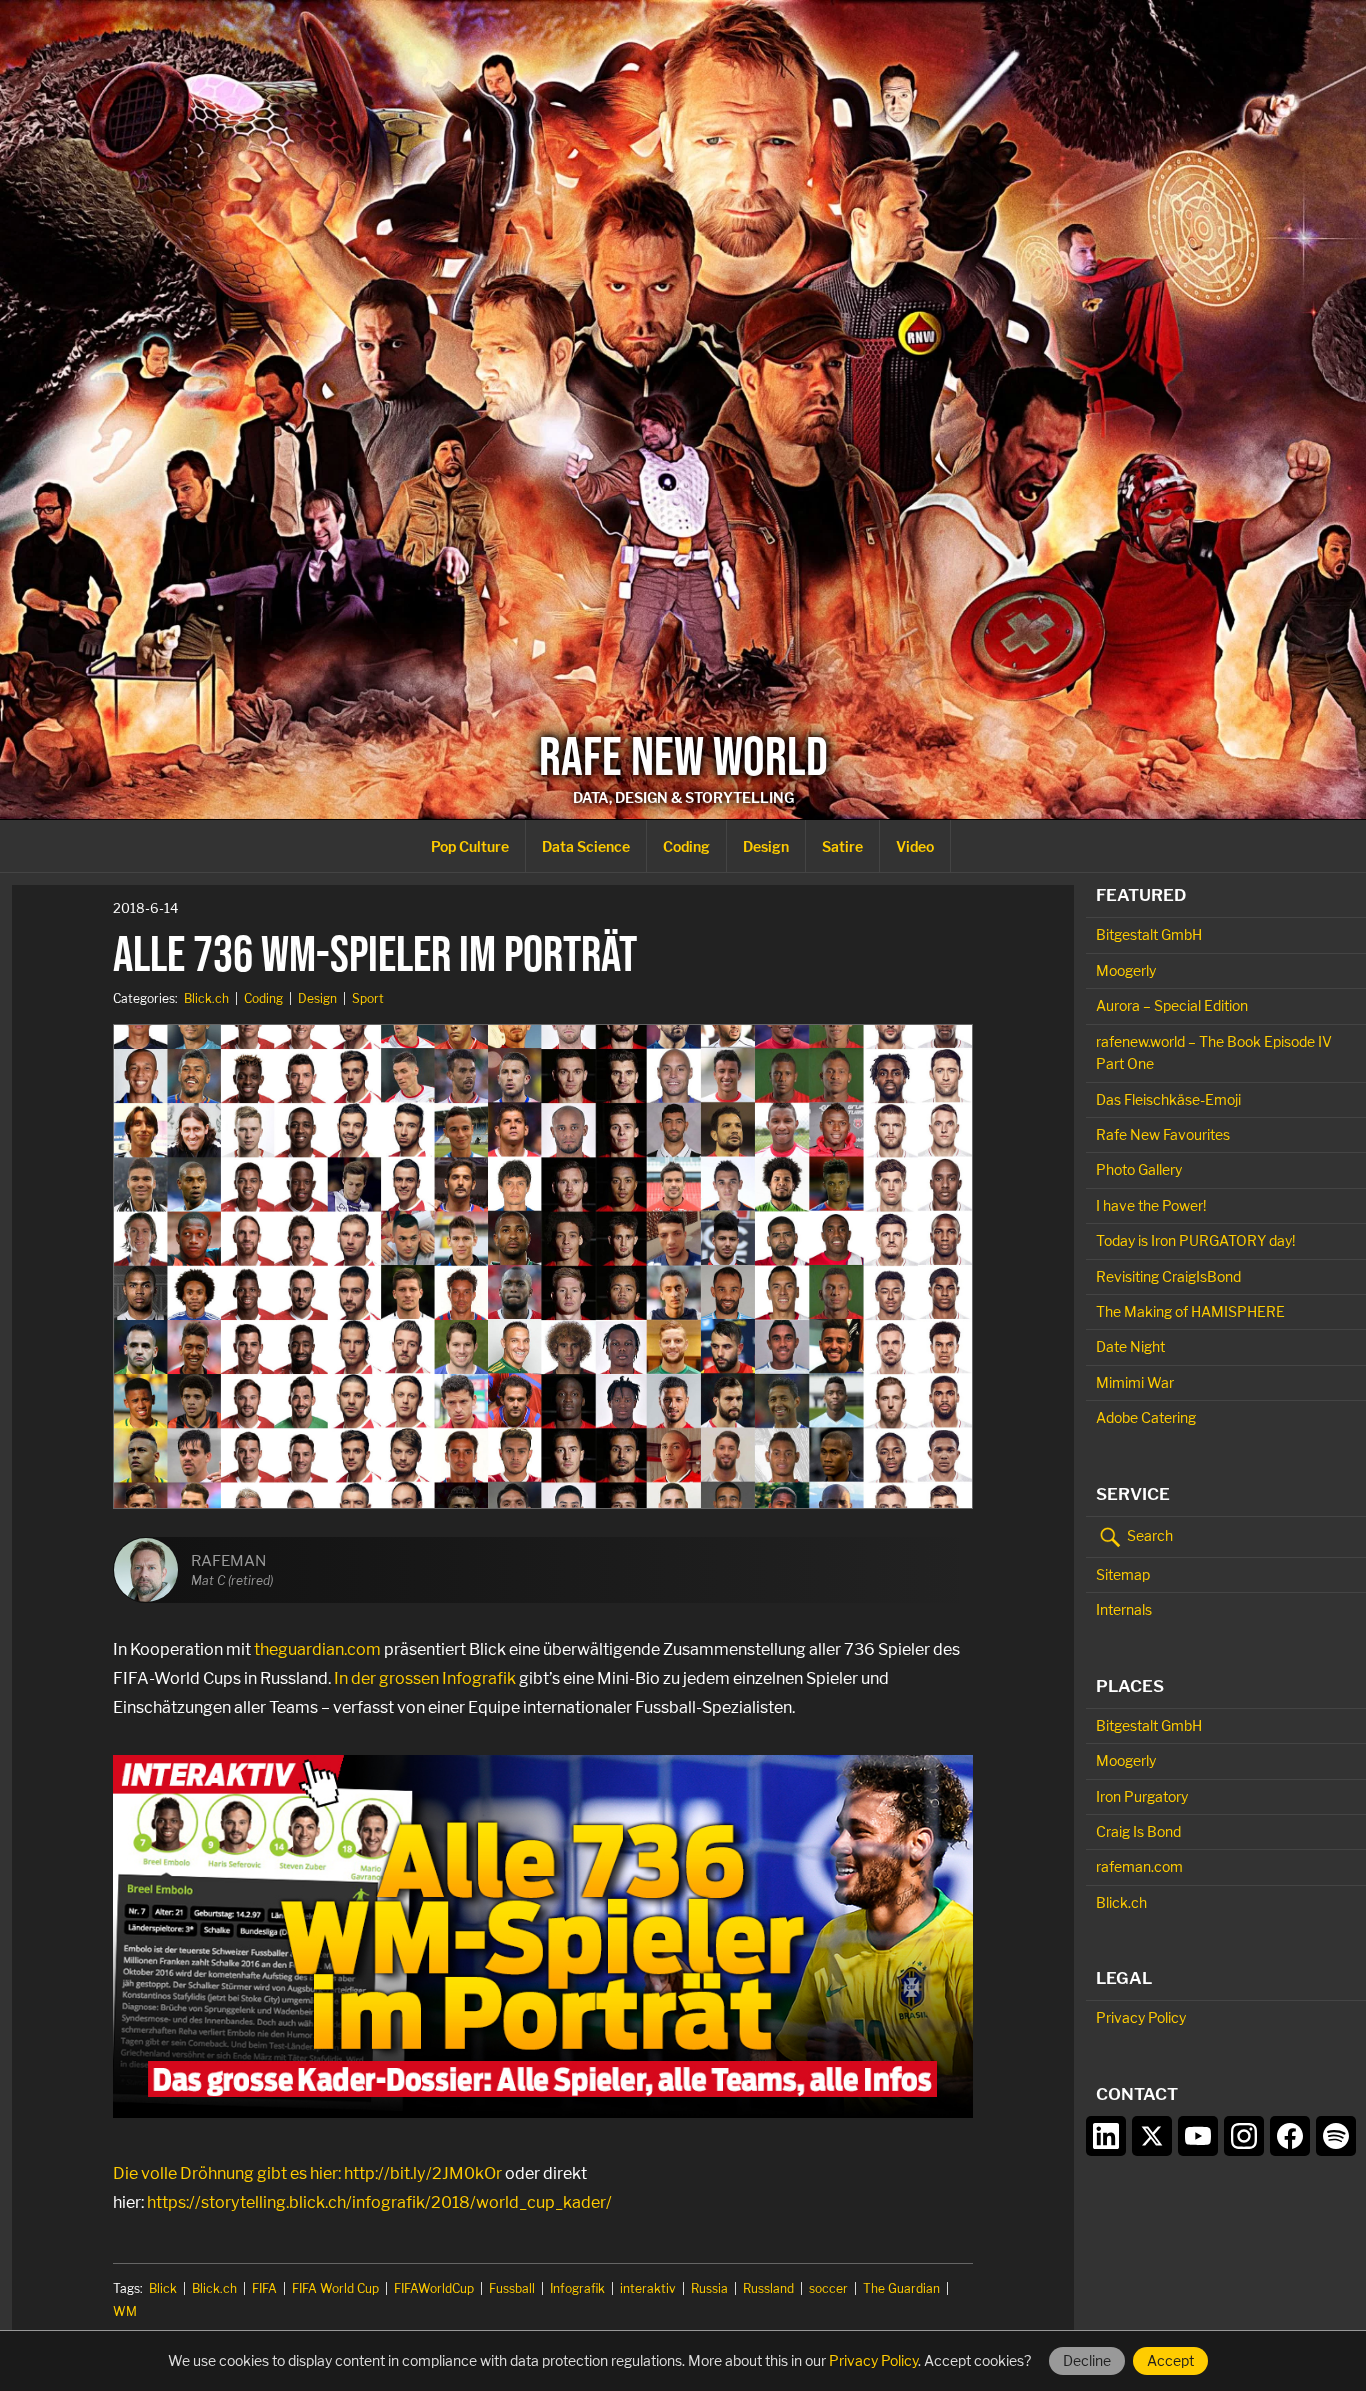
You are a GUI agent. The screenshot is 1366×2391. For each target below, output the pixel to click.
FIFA (264, 2288)
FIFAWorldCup (434, 2288)
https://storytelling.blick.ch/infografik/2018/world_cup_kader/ (379, 2202)
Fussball (512, 2288)
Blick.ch (206, 998)
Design (766, 846)
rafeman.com (1139, 1866)
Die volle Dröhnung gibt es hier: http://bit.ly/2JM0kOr (307, 2173)
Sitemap (1123, 1574)
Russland (768, 2288)
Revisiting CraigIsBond (1168, 1276)
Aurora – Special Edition (1172, 1005)
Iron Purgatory (1142, 1796)
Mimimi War (1135, 1382)
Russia (709, 2288)
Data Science (586, 846)
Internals (1124, 1609)
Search (1148, 1534)
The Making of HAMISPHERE (1190, 1311)
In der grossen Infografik (425, 1678)
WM (125, 2311)
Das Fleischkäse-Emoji (1168, 1099)
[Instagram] (1244, 2136)
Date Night (1130, 1346)
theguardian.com (317, 1649)
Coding (686, 846)
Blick (163, 2288)
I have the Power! (1151, 1205)
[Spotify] (1336, 2136)
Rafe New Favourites (1163, 1134)
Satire (842, 846)
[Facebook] (1290, 2136)
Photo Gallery (1139, 1169)
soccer (828, 2288)
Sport (368, 998)
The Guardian (901, 2288)
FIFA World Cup (335, 2288)
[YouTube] (1198, 2136)
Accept (1170, 2360)
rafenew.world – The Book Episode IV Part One (1214, 1052)
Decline (1087, 2360)
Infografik (577, 2288)
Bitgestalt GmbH (1149, 934)
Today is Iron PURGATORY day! (1195, 1240)
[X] (1152, 2136)
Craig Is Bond (1138, 1831)
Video (915, 846)
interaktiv (648, 2288)
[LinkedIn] (1106, 2136)
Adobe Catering (1146, 1417)
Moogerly (1126, 970)
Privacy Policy (1141, 2017)
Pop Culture (470, 846)
